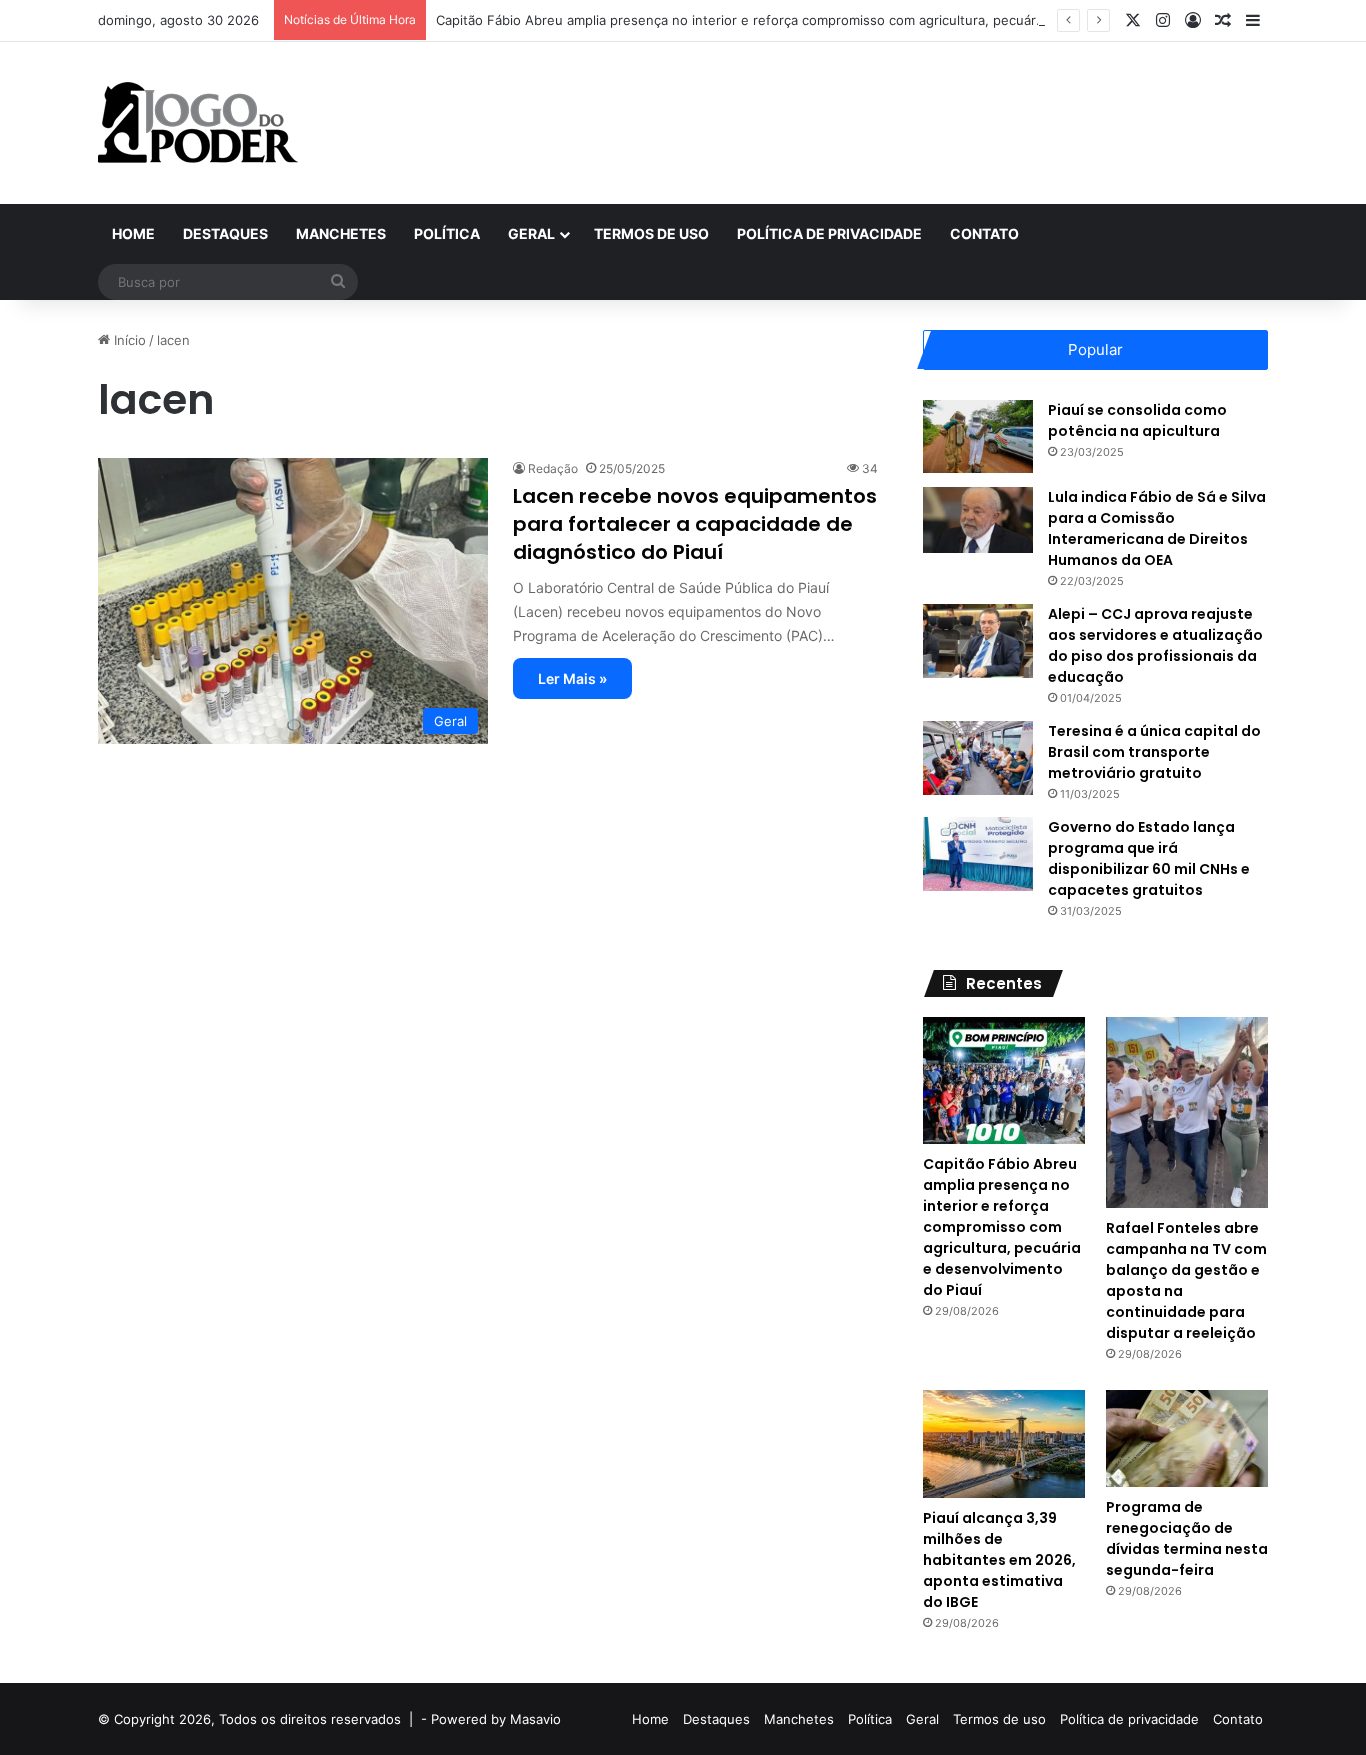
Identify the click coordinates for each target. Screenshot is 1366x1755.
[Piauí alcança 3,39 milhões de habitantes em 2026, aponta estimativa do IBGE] (1004, 1444)
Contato (984, 233)
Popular (1095, 349)
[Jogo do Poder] (198, 123)
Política (447, 233)
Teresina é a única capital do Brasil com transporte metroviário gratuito (1154, 752)
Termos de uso (651, 233)
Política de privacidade (829, 233)
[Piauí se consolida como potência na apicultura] (978, 436)
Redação (553, 468)
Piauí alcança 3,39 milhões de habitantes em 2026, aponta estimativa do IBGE (999, 1560)
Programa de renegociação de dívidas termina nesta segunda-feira (1187, 1538)
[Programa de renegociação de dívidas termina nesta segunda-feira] (1187, 1438)
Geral (531, 233)
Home (133, 233)
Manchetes (341, 233)
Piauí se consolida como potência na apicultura (1137, 420)
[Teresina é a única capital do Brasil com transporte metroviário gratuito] (978, 757)
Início (128, 340)
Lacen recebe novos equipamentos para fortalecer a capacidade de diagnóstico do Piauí (695, 524)
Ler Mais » (572, 678)
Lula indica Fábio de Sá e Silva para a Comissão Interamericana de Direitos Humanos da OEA (1157, 528)
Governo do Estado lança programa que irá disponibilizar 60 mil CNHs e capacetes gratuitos (1149, 858)
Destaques (225, 233)
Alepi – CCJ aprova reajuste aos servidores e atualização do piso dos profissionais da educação (1155, 645)
